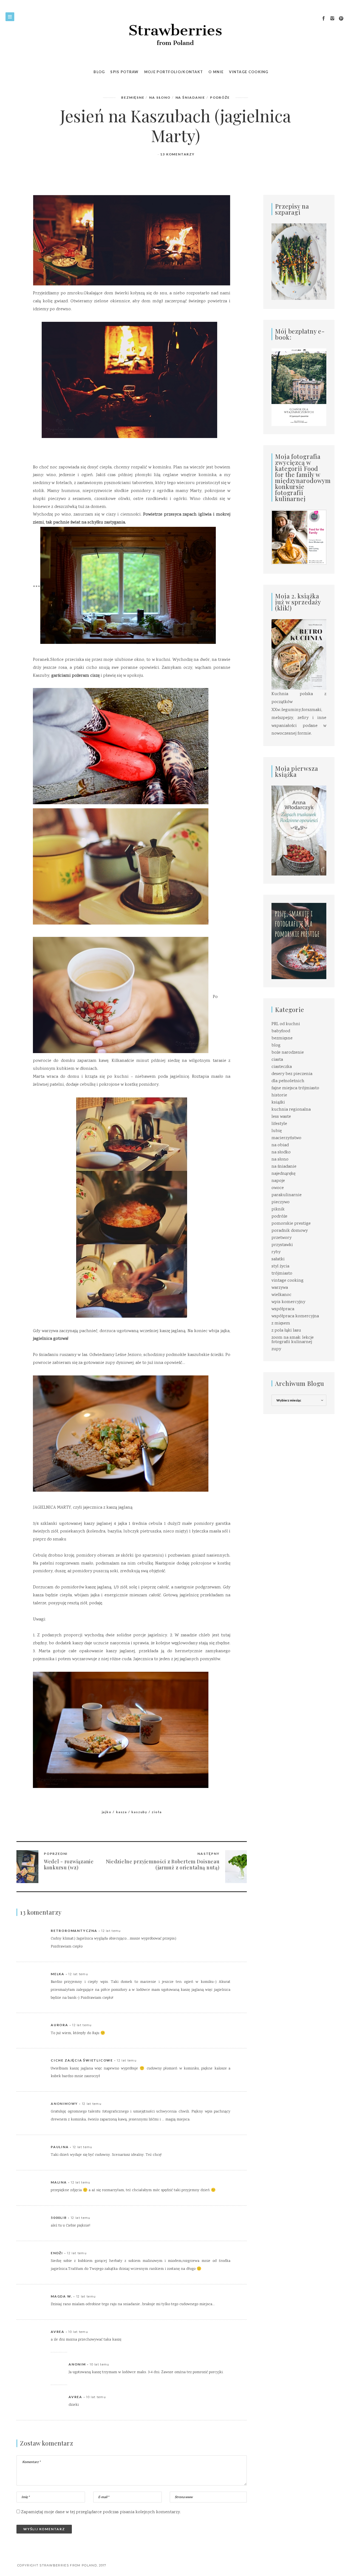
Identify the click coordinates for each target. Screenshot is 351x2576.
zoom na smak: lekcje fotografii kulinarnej (293, 1340)
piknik (278, 1209)
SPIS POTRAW (124, 72)
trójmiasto (282, 1274)
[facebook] (324, 19)
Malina (59, 2182)
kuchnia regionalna (291, 1110)
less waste (281, 1117)
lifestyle (279, 1124)
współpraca (283, 1309)
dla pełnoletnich (288, 1081)
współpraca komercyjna (295, 1316)
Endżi (57, 2253)
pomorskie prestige (291, 1224)
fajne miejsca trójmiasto (295, 1088)
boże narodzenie (288, 1053)
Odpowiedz (219, 1931)
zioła (157, 1812)
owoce (278, 1188)
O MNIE (216, 72)
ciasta (277, 1060)
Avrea (58, 2332)
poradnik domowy (290, 1231)
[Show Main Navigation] (10, 17)
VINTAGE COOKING (249, 72)
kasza (121, 1812)
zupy (276, 1349)
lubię (277, 1131)
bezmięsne (133, 97)
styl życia (280, 1266)
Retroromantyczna (74, 1931)
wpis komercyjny (288, 1302)
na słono (160, 97)
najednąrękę (283, 1174)
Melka (58, 1974)
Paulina (60, 2147)
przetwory (281, 1238)
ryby (276, 1252)
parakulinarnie (287, 1195)
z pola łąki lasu (286, 1331)
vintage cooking (288, 1281)
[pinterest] (341, 19)
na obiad (280, 1145)
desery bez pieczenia (292, 1074)
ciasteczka (282, 1067)
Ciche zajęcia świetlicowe (82, 2060)
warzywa (280, 1288)
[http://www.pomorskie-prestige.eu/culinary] (299, 941)
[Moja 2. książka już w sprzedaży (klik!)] (299, 655)
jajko (107, 1812)
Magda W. (61, 2296)
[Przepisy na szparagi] (299, 262)
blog (276, 1046)
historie (279, 1095)
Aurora (60, 2025)
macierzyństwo (286, 1138)
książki (278, 1103)
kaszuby (139, 1812)
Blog (99, 72)
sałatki (278, 1259)
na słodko (281, 1152)
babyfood (281, 1031)
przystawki (282, 1245)
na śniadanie (190, 97)
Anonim (77, 2364)
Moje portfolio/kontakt (174, 72)
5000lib (59, 2218)
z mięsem (281, 1323)
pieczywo (281, 1202)
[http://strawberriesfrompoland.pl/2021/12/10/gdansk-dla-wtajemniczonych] (299, 387)
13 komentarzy (177, 154)
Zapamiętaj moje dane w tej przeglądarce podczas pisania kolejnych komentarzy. (101, 2512)
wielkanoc (281, 1295)
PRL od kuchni (286, 1024)
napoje (278, 1181)
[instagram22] (332, 19)
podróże (220, 97)
